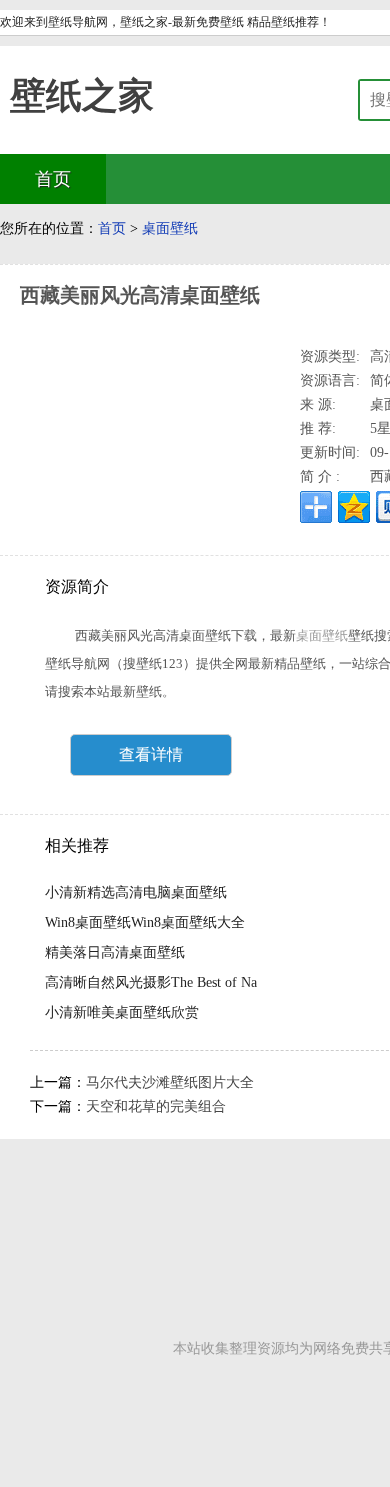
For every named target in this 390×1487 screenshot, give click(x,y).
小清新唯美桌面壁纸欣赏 (122, 1012)
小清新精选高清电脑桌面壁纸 (136, 892)
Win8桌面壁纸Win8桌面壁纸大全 (145, 922)
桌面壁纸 (170, 228)
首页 (112, 228)
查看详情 (151, 754)
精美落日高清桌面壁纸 (115, 952)
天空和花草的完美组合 (156, 1106)
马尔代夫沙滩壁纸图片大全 (170, 1082)
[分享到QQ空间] (354, 507)
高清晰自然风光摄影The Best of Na (151, 982)
